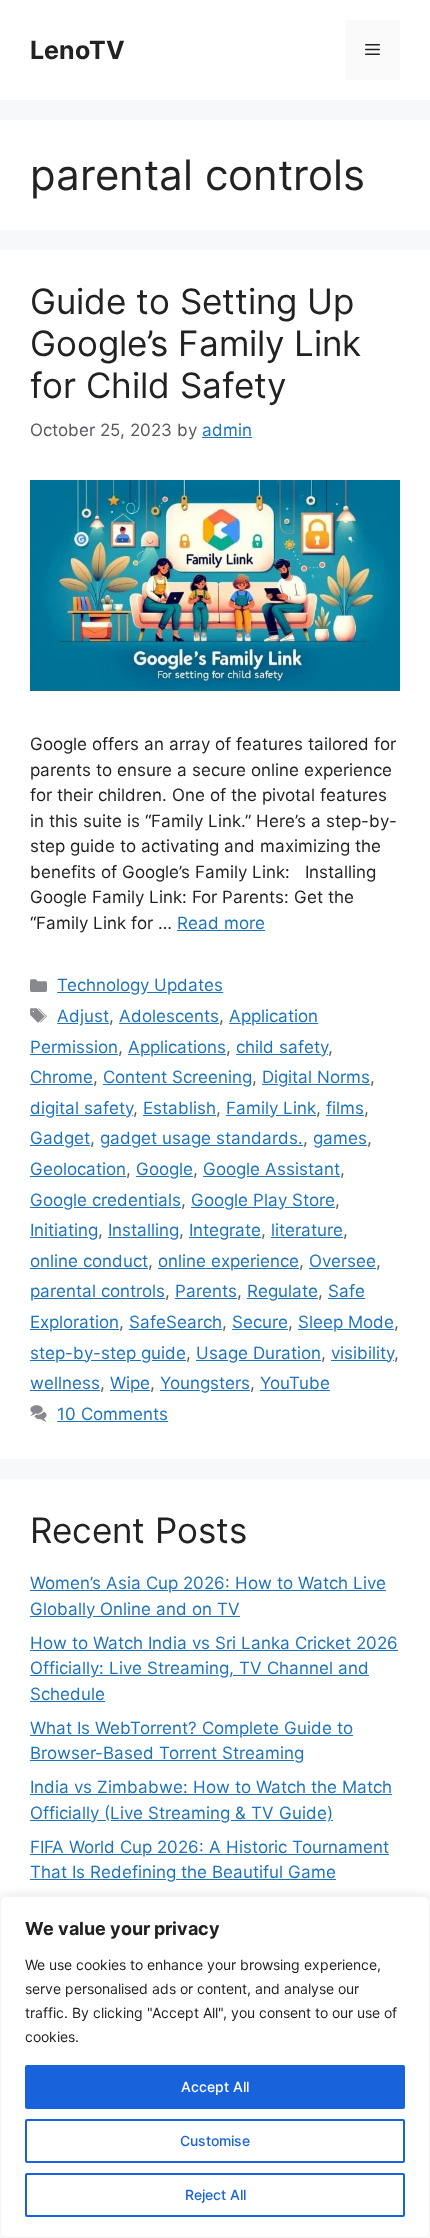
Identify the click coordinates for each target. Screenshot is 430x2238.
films (345, 1108)
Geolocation (78, 1169)
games (340, 1138)
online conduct (89, 1261)
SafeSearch (175, 1322)
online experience (228, 1261)
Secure (260, 1322)
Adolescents (169, 1016)
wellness (65, 1383)
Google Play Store (263, 1200)
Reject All (215, 2194)
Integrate (225, 1230)
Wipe (130, 1383)
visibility (362, 1353)
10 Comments (112, 1414)
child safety (282, 1047)
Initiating (64, 1230)
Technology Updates (140, 985)
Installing (143, 1230)
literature (307, 1230)
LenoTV (77, 50)
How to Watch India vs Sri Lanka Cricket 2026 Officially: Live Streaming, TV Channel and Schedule (214, 1668)
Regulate (282, 1291)
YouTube (295, 1383)
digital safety (81, 1108)
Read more (221, 923)
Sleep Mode (346, 1322)
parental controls (97, 1291)
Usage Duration (258, 1353)
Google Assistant (271, 1169)
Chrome (61, 1077)
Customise (215, 2140)
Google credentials (105, 1200)
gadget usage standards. (201, 1138)
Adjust (83, 1016)
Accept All (215, 2086)
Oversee (342, 1261)
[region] (215, 2067)
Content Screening (177, 1077)
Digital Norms (316, 1077)
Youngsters (205, 1383)
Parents (206, 1291)
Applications (177, 1047)
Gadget (60, 1138)
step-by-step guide (108, 1353)
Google (164, 1169)
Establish (179, 1108)
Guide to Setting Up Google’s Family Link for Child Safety (195, 343)
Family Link (271, 1108)
